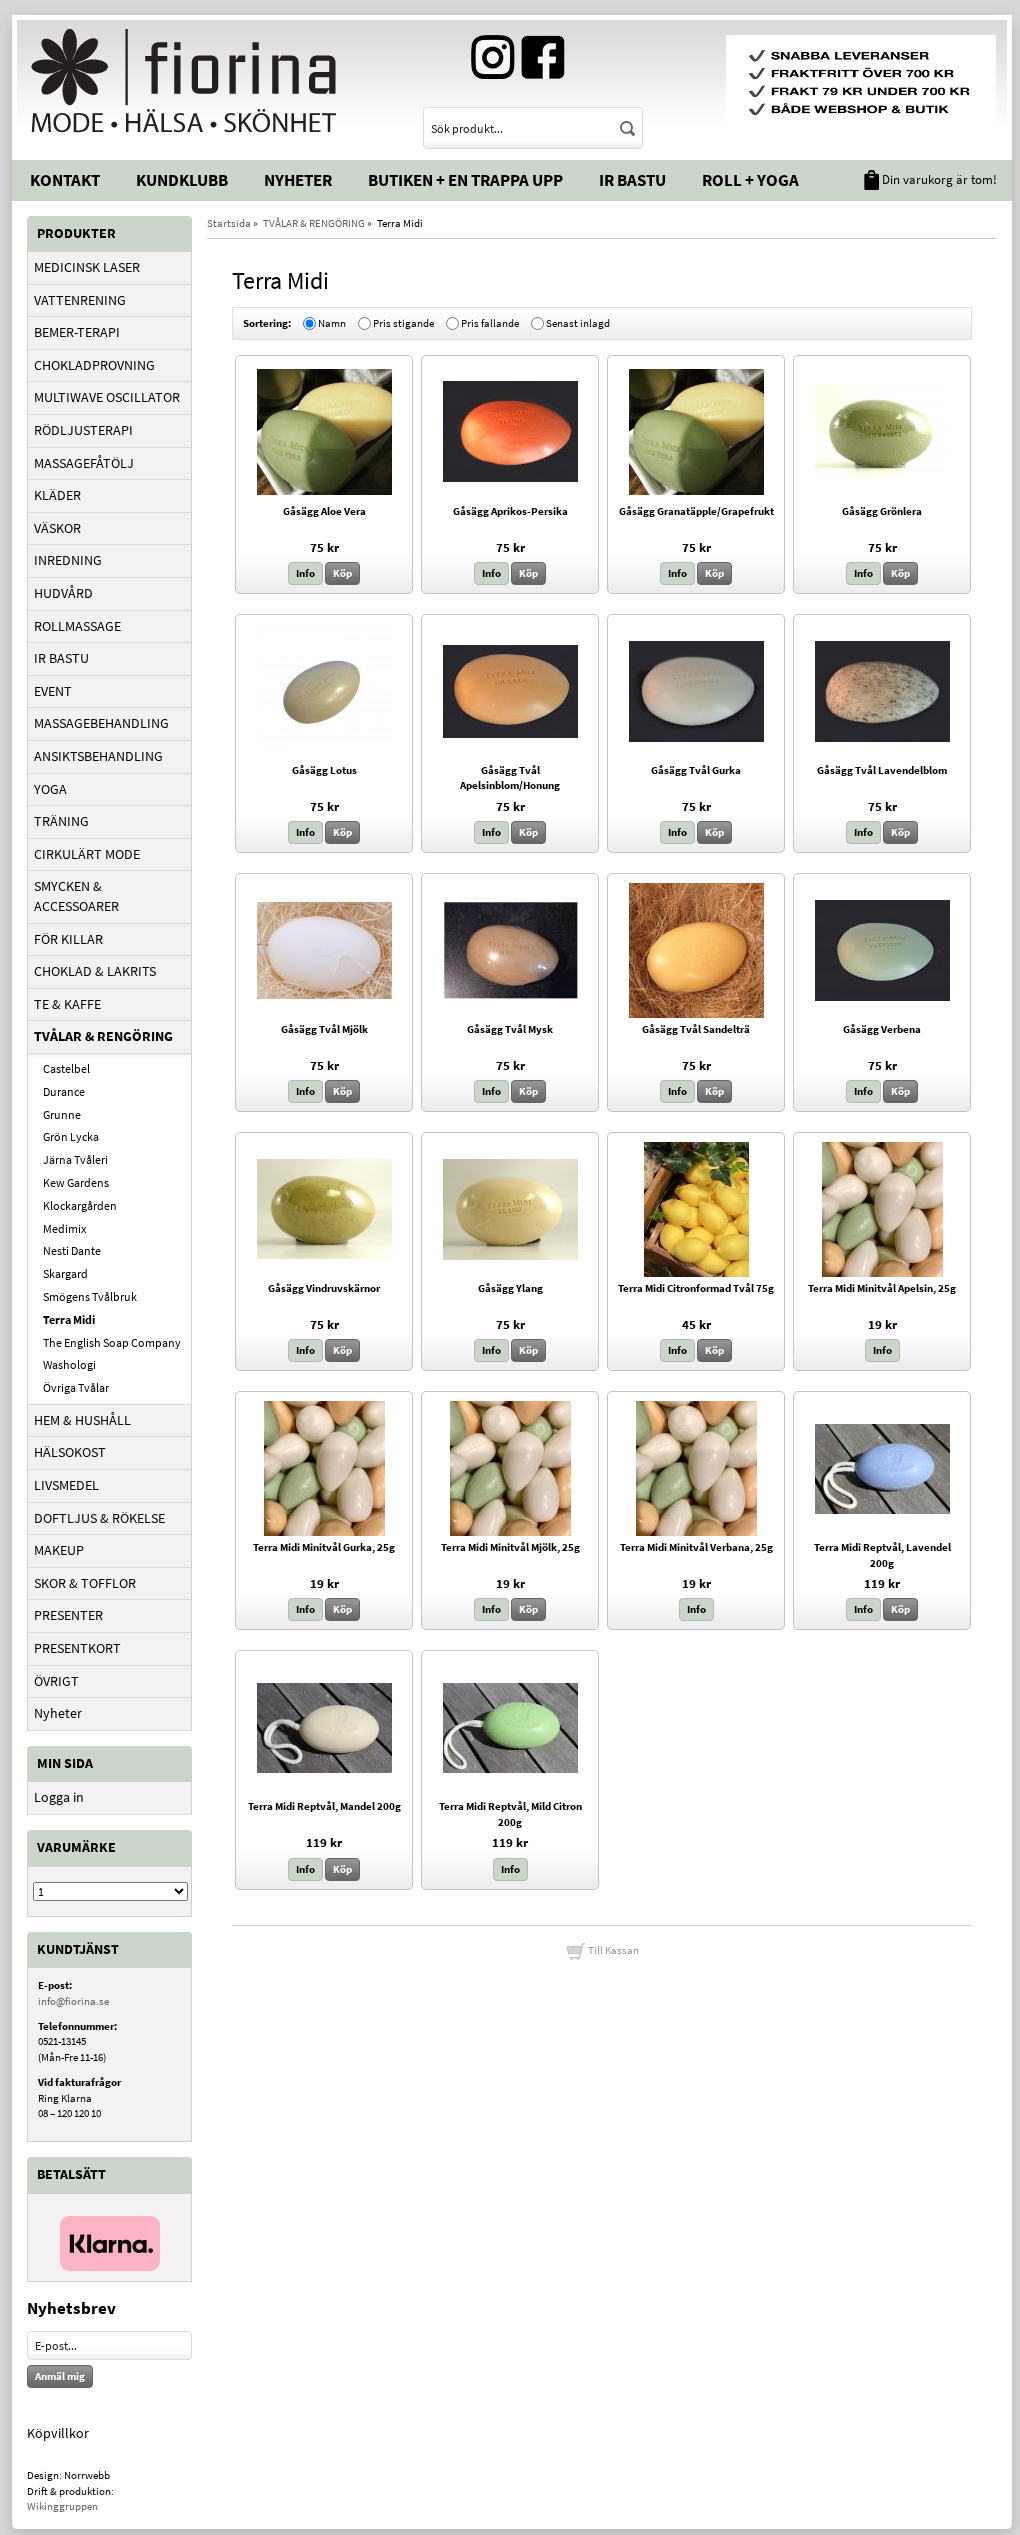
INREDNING (68, 560)
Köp (342, 573)
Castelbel (66, 1068)
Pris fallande (490, 323)
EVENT (53, 691)
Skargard (65, 1273)
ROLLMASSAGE (77, 626)
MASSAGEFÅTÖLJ (84, 463)
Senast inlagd (578, 323)
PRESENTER (68, 1615)
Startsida (229, 223)
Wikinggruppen (62, 2506)
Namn (332, 323)
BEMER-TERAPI (77, 332)
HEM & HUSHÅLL (82, 1420)
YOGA (50, 789)
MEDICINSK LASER (87, 267)
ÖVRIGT (56, 1681)
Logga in (59, 1797)
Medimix (64, 1228)
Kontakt (65, 180)
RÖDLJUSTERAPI (83, 430)
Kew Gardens (76, 1182)
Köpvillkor (58, 2433)
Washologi (69, 1364)
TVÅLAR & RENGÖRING (103, 1036)
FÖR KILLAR (68, 939)
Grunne (62, 1114)
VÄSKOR (57, 528)
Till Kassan (612, 1950)
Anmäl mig (60, 2376)
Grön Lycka (71, 1136)
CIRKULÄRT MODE (87, 854)
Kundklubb (182, 180)
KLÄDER (57, 495)
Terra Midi (69, 1319)
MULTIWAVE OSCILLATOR (107, 397)
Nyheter (298, 180)
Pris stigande (403, 323)
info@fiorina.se (73, 2001)
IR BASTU (61, 658)
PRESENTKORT (77, 1648)
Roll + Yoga (750, 180)
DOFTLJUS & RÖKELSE (99, 1518)
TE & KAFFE (67, 1004)
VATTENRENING (80, 300)
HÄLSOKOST (70, 1452)
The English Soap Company (112, 1342)
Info (305, 573)
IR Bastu (632, 180)
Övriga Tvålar (76, 1387)
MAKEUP (59, 1550)
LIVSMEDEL (66, 1485)
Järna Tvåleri (75, 1159)
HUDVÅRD (63, 593)
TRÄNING (61, 821)
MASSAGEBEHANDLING (101, 723)
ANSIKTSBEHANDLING (98, 756)
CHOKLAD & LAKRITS (95, 971)
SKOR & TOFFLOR (85, 1583)
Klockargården (80, 1205)
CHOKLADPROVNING (94, 365)
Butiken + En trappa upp (465, 180)
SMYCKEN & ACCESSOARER (76, 896)
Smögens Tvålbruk (90, 1296)
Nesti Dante (72, 1250)
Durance (64, 1091)
